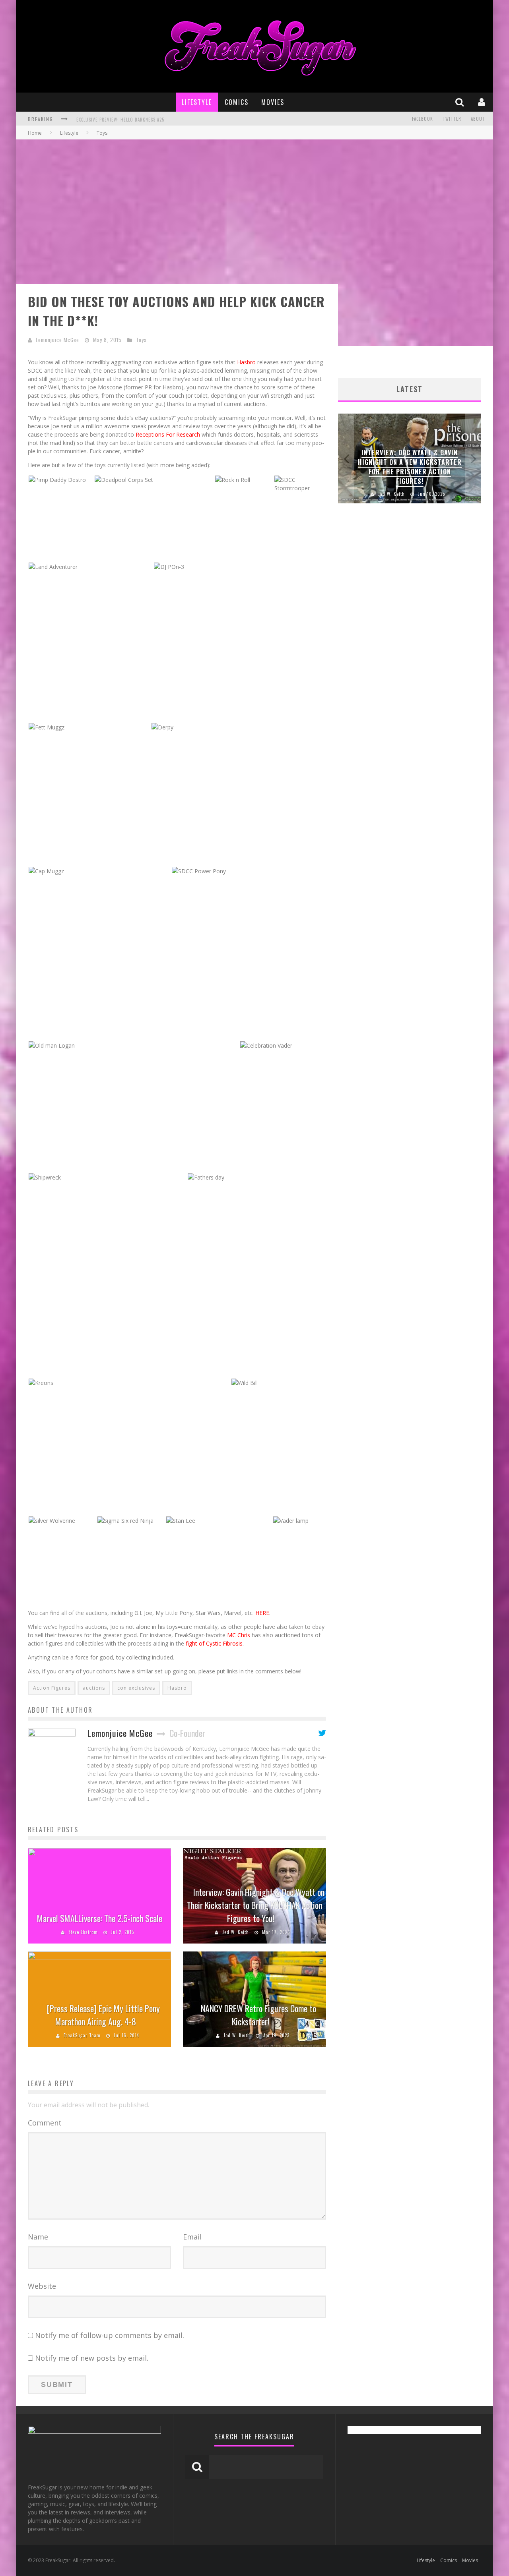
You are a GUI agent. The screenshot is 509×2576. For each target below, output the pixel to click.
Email (192, 2237)
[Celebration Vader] (266, 1045)
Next (473, 458)
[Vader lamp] (291, 1520)
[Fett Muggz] (47, 726)
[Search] (460, 102)
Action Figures (52, 1688)
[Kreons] (41, 1382)
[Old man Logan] (52, 1045)
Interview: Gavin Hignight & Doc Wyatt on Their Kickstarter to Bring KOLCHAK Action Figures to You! (256, 1905)
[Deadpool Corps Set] (124, 479)
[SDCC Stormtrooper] (300, 483)
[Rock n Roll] (233, 479)
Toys (141, 340)
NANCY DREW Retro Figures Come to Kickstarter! (258, 2015)
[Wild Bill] (245, 1382)
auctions (94, 1688)
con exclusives (136, 1688)
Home (35, 133)
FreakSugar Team (82, 2035)
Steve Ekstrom (83, 1932)
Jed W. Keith (236, 1932)
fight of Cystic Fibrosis (214, 1643)
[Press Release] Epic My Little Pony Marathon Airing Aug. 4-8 (103, 2015)
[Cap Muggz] (46, 870)
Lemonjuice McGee (57, 340)
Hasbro (246, 362)
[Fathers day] (206, 1177)
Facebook (423, 119)
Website (42, 2286)
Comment (45, 2123)
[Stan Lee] (181, 1520)
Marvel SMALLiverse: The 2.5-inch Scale (100, 1918)
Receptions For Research (168, 434)
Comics (237, 102)
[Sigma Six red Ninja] (125, 1520)
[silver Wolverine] (52, 1520)
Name (38, 2237)
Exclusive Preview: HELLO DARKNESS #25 (120, 120)
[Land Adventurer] (53, 566)
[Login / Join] (483, 102)
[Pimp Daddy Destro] (57, 479)
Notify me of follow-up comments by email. (110, 2335)
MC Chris (239, 1635)
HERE (262, 1613)
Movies (273, 102)
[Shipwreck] (45, 1177)
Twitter (452, 119)
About (478, 119)
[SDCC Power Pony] (199, 870)
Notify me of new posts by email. (92, 2358)
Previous (346, 458)
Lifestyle (197, 102)
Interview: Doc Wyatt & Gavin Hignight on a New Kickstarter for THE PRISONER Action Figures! (410, 467)
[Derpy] (162, 726)
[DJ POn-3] (169, 566)
